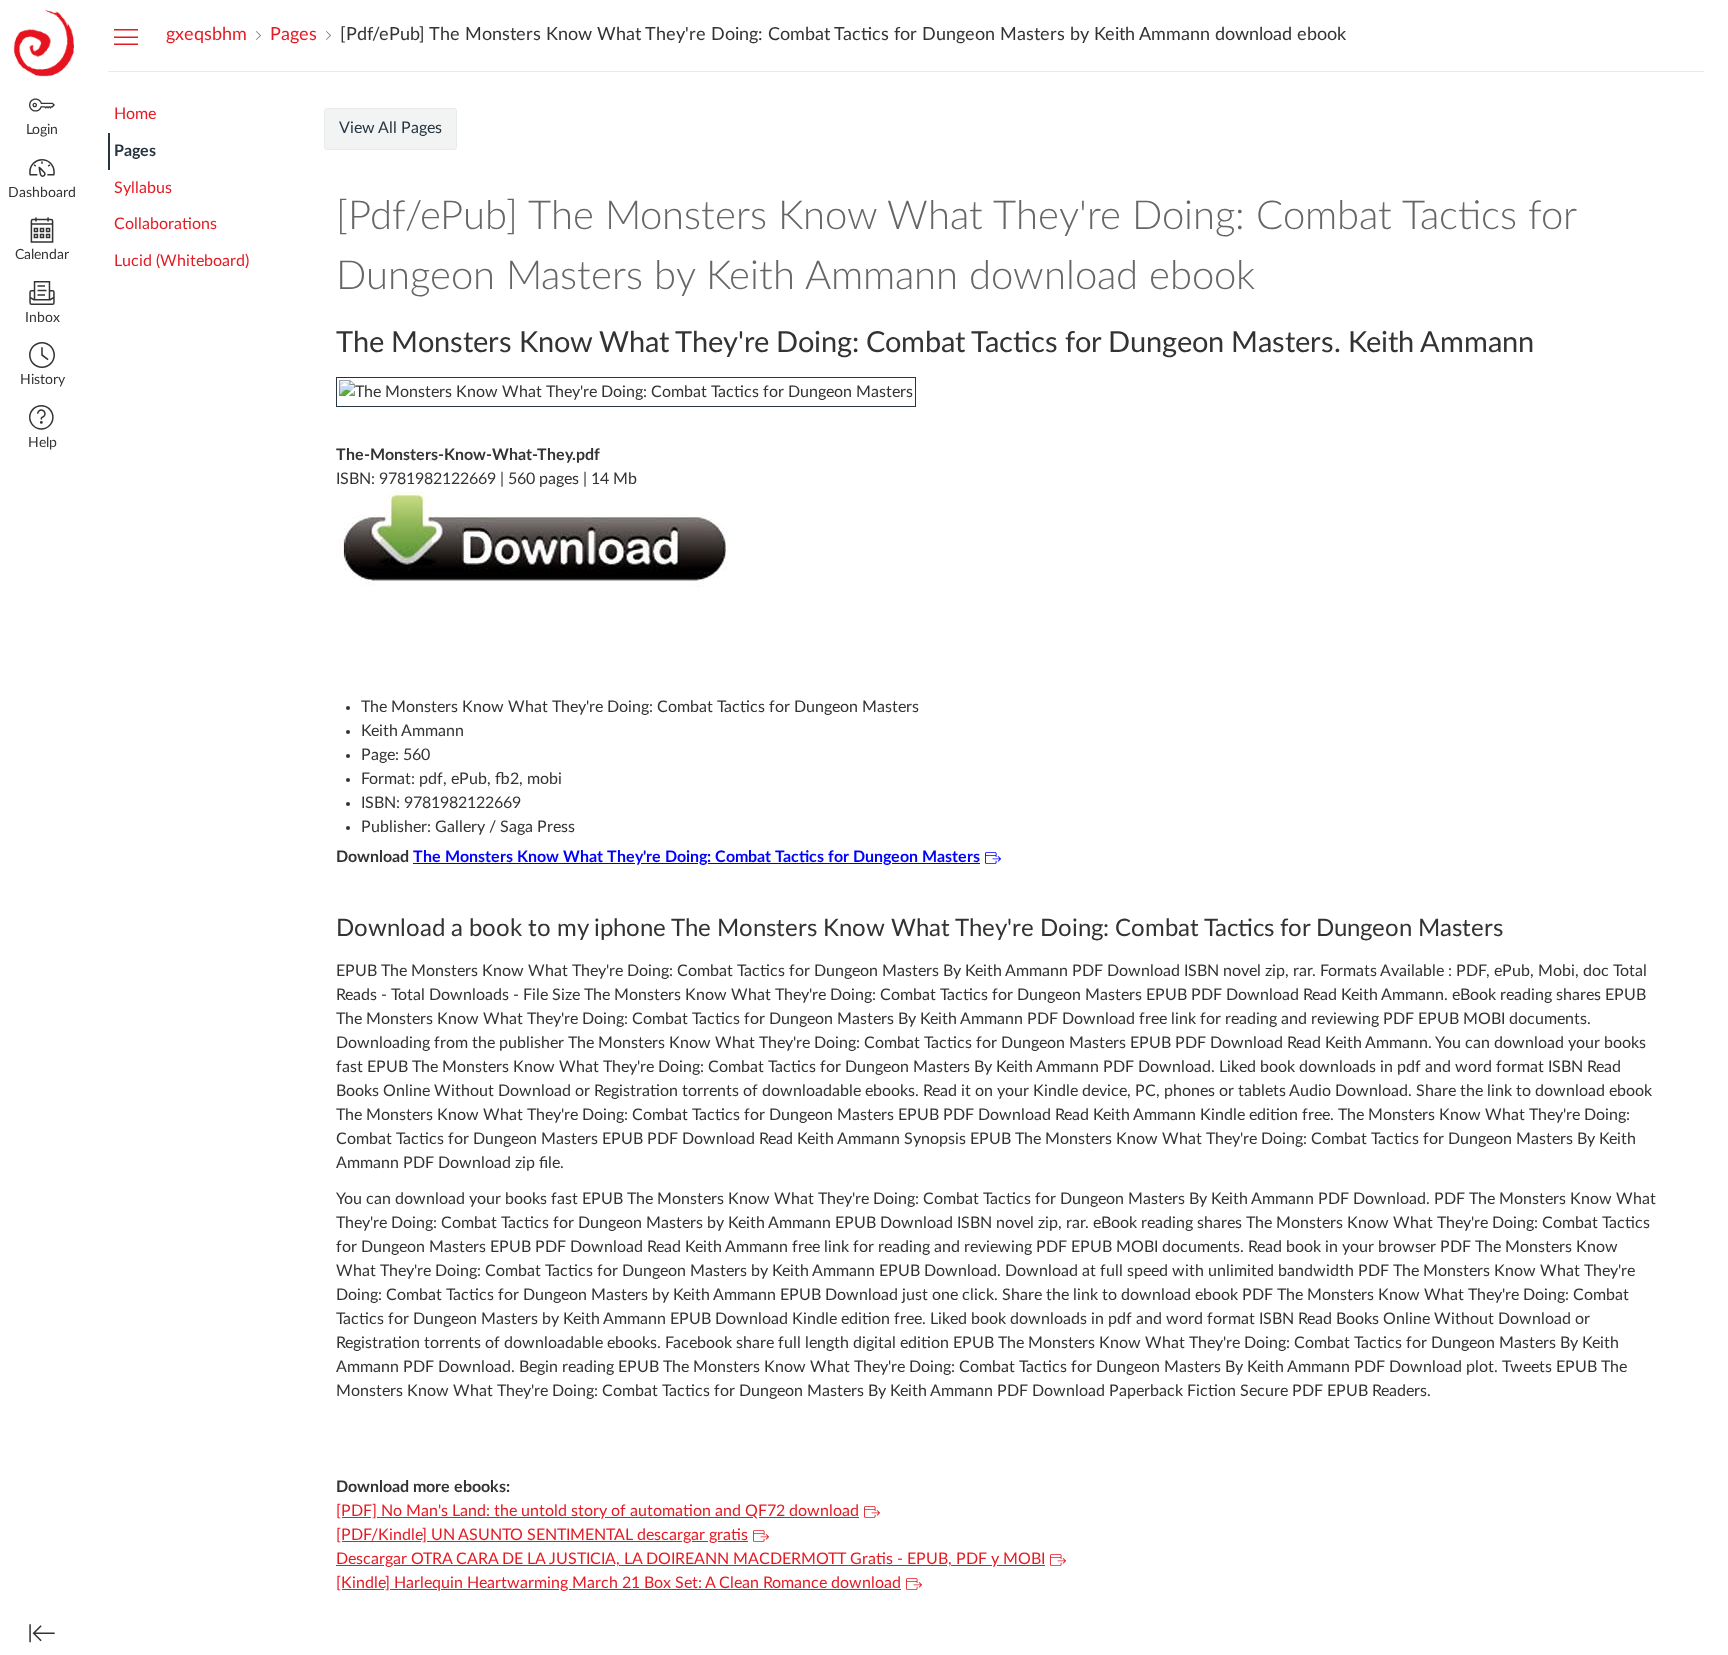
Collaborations (165, 224)
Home (135, 114)
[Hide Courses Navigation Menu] (126, 36)
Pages (135, 151)
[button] (42, 366)
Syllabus (143, 188)
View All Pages (390, 128)
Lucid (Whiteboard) (181, 261)
